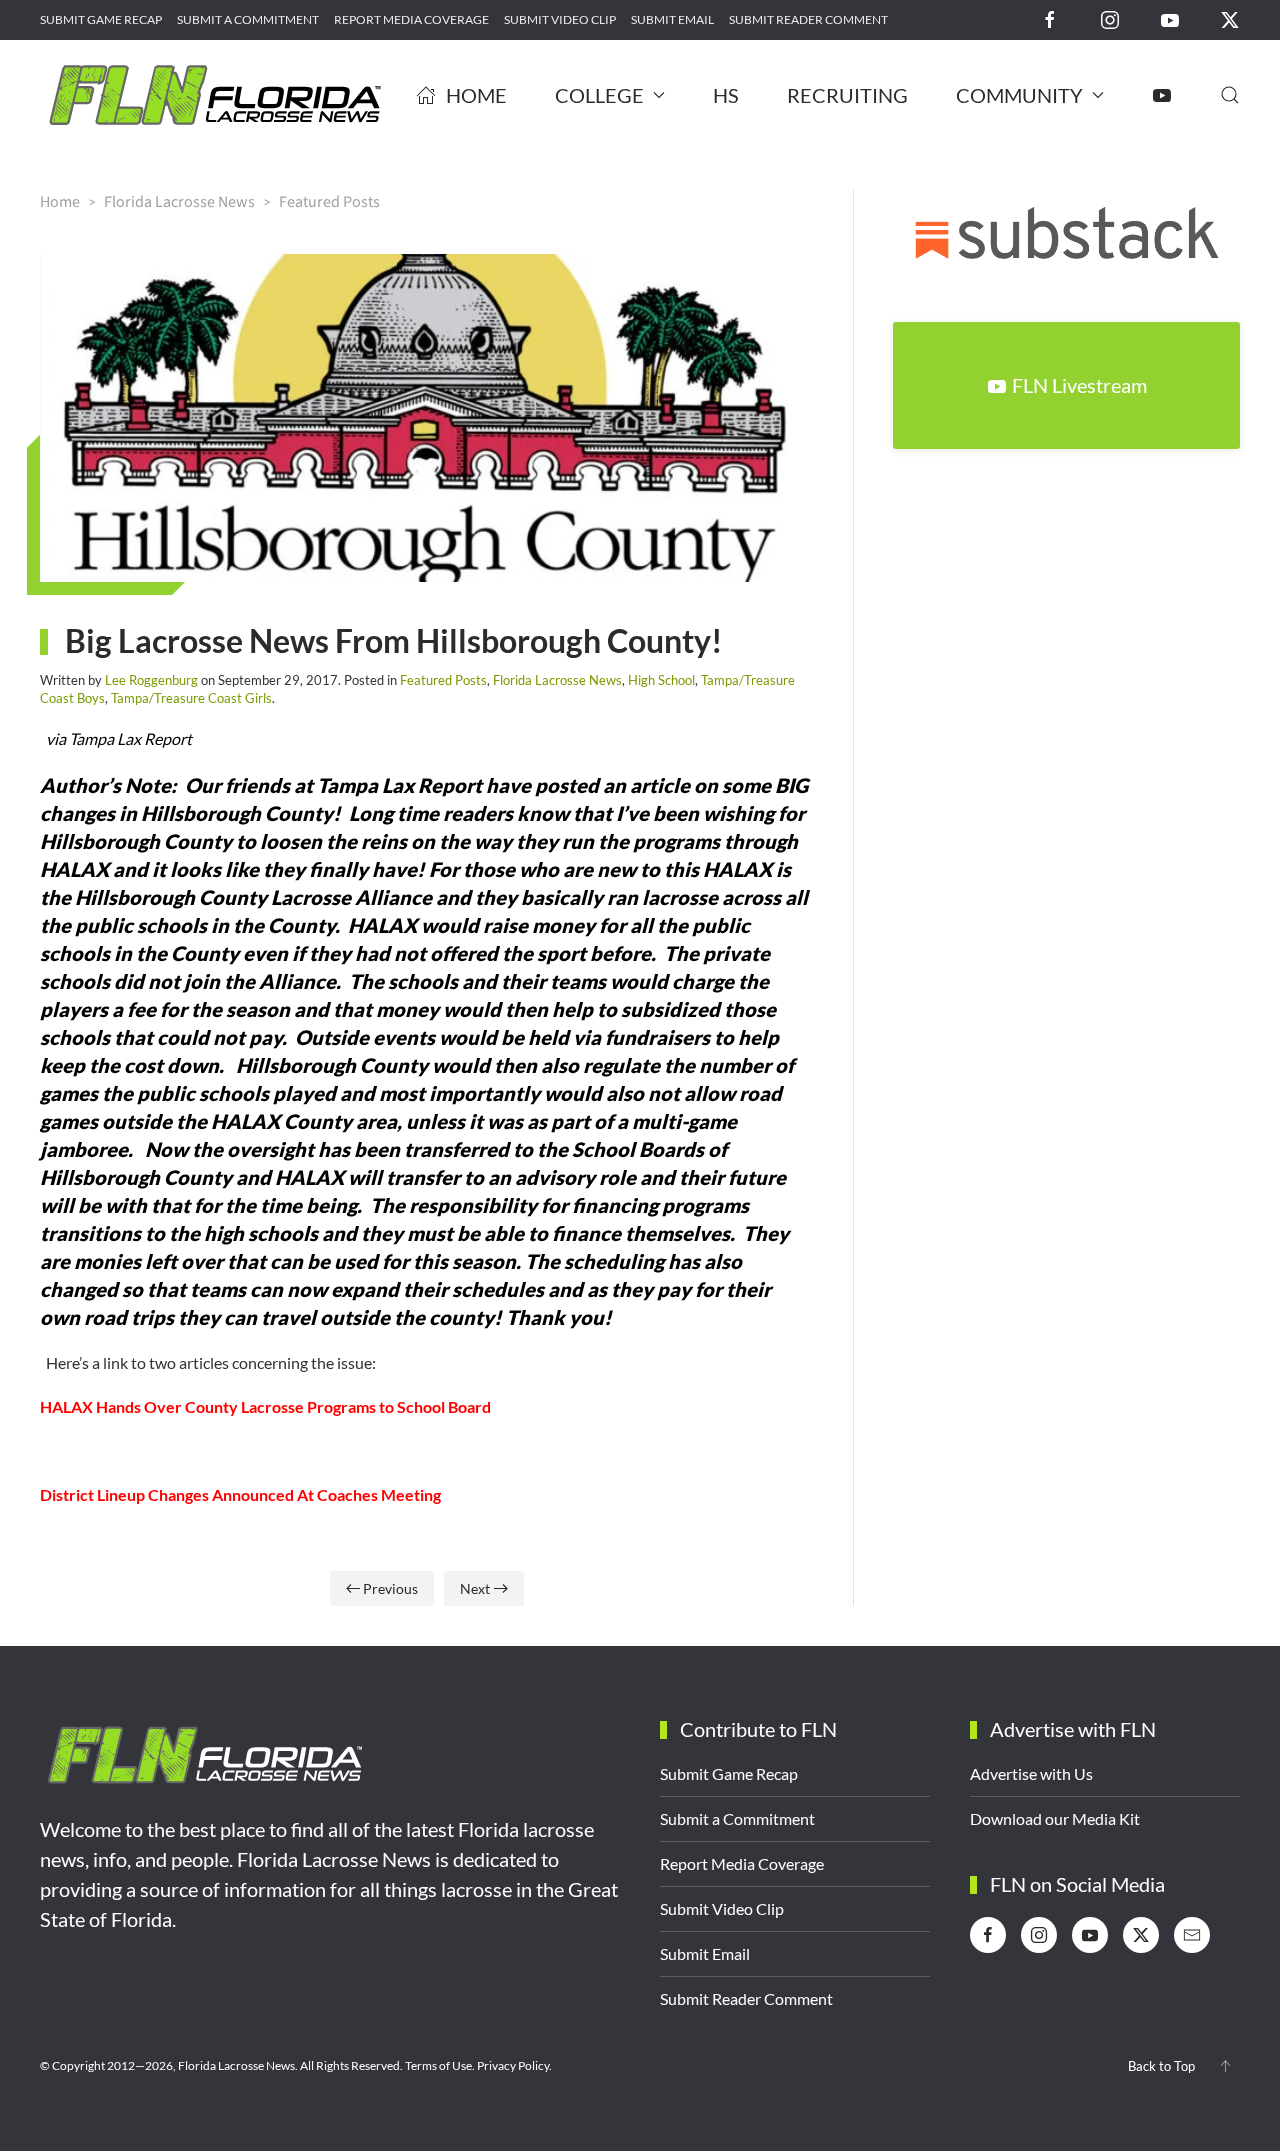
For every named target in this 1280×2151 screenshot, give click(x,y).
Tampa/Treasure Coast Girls (191, 698)
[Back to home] (215, 95)
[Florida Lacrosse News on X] (1230, 18)
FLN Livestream (1079, 385)
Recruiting (847, 95)
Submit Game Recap (101, 19)
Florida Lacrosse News (557, 680)
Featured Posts (443, 680)
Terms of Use (438, 2065)
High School (661, 680)
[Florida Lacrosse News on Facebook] (1050, 18)
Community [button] (1019, 95)
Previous (390, 1588)
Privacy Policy (513, 2065)
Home (476, 95)
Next (475, 1588)
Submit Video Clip (560, 19)
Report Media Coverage (411, 19)
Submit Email (672, 19)
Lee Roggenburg (151, 680)
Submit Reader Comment (808, 19)
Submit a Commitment (248, 19)
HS (726, 95)
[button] (1230, 95)
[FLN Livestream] (1162, 95)
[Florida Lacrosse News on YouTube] (1170, 18)
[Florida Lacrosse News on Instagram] (1110, 18)
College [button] (599, 95)
